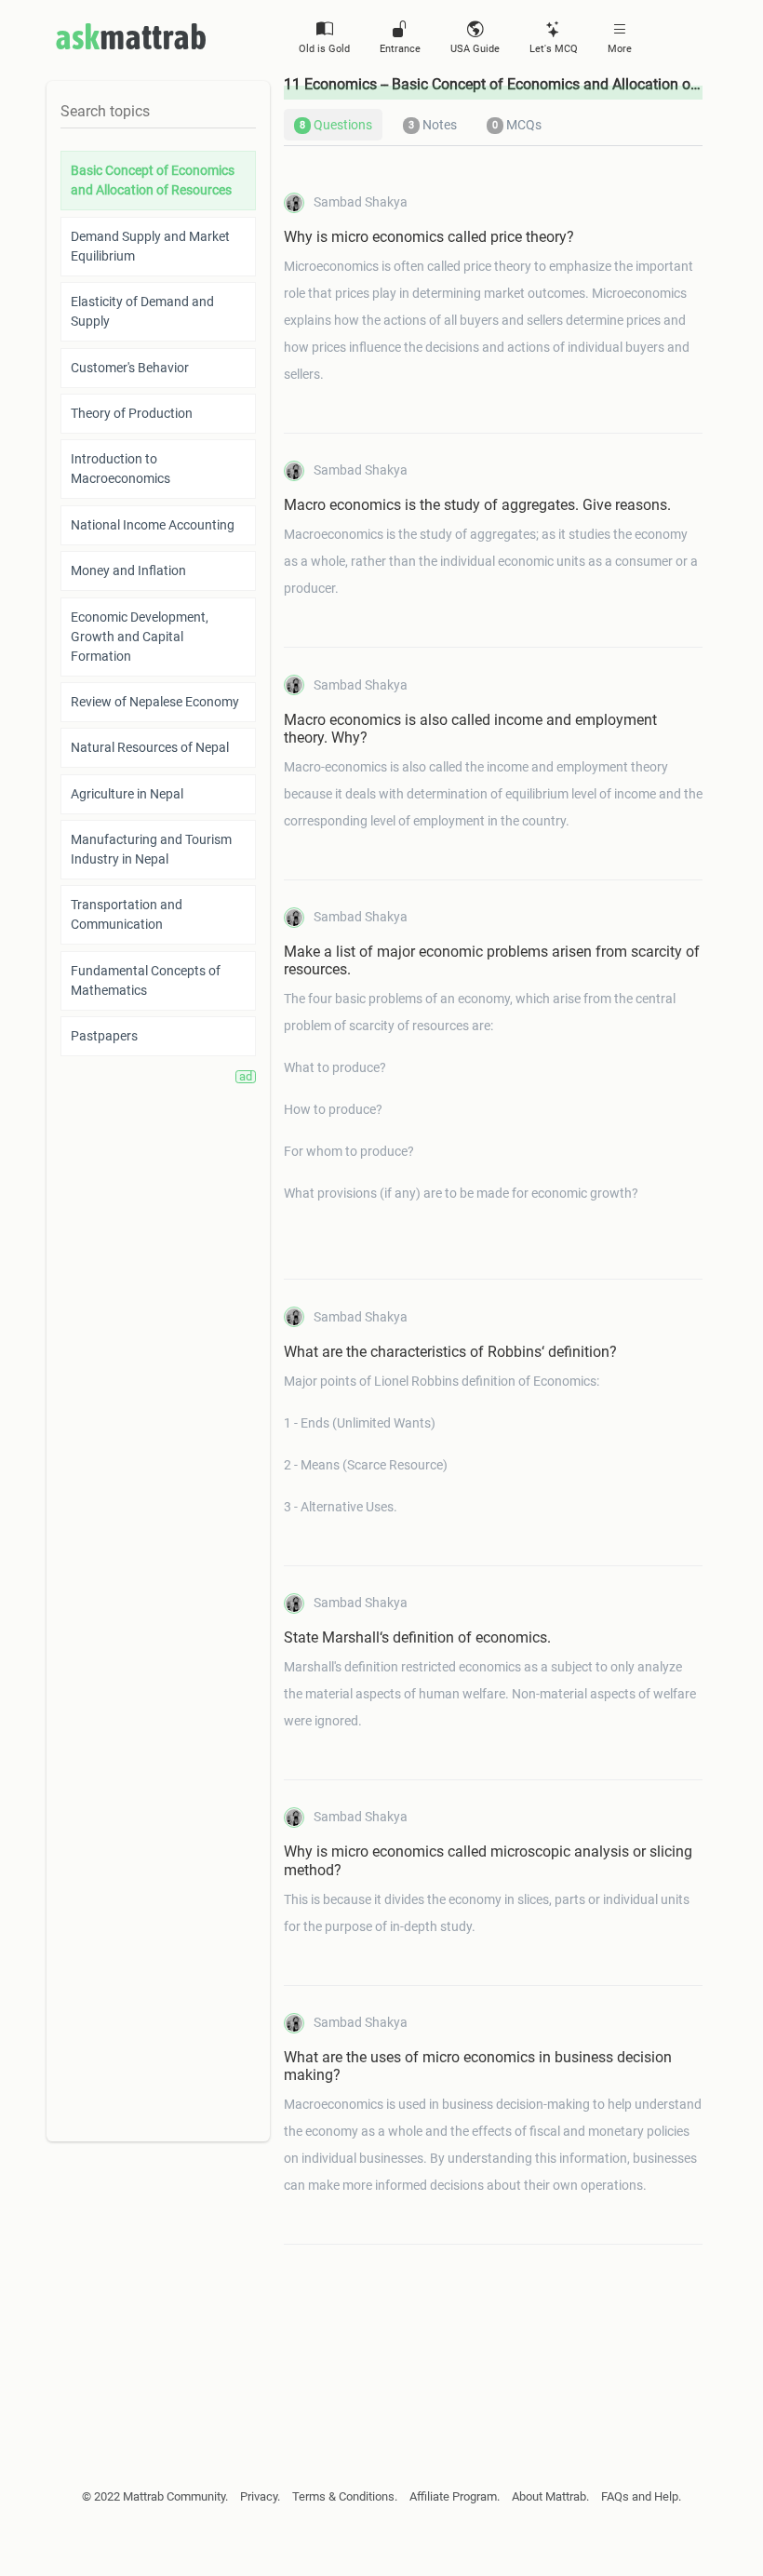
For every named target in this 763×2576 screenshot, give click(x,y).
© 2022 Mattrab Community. (155, 2496)
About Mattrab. (550, 2496)
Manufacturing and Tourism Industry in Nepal (151, 849)
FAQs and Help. (641, 2496)
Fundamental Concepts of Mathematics (146, 980)
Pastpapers (104, 1036)
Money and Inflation (128, 570)
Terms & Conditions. (345, 2496)
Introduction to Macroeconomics (120, 469)
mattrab (131, 36)
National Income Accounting (153, 525)
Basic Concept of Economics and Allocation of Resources (153, 180)
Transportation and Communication (127, 914)
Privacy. (260, 2496)
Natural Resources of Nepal (150, 747)
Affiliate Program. (455, 2496)
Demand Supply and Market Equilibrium (150, 246)
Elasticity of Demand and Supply (142, 311)
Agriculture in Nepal (127, 794)
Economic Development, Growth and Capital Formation (140, 637)
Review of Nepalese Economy (155, 702)
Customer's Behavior (130, 368)
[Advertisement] (493, 2317)
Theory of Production (132, 413)
